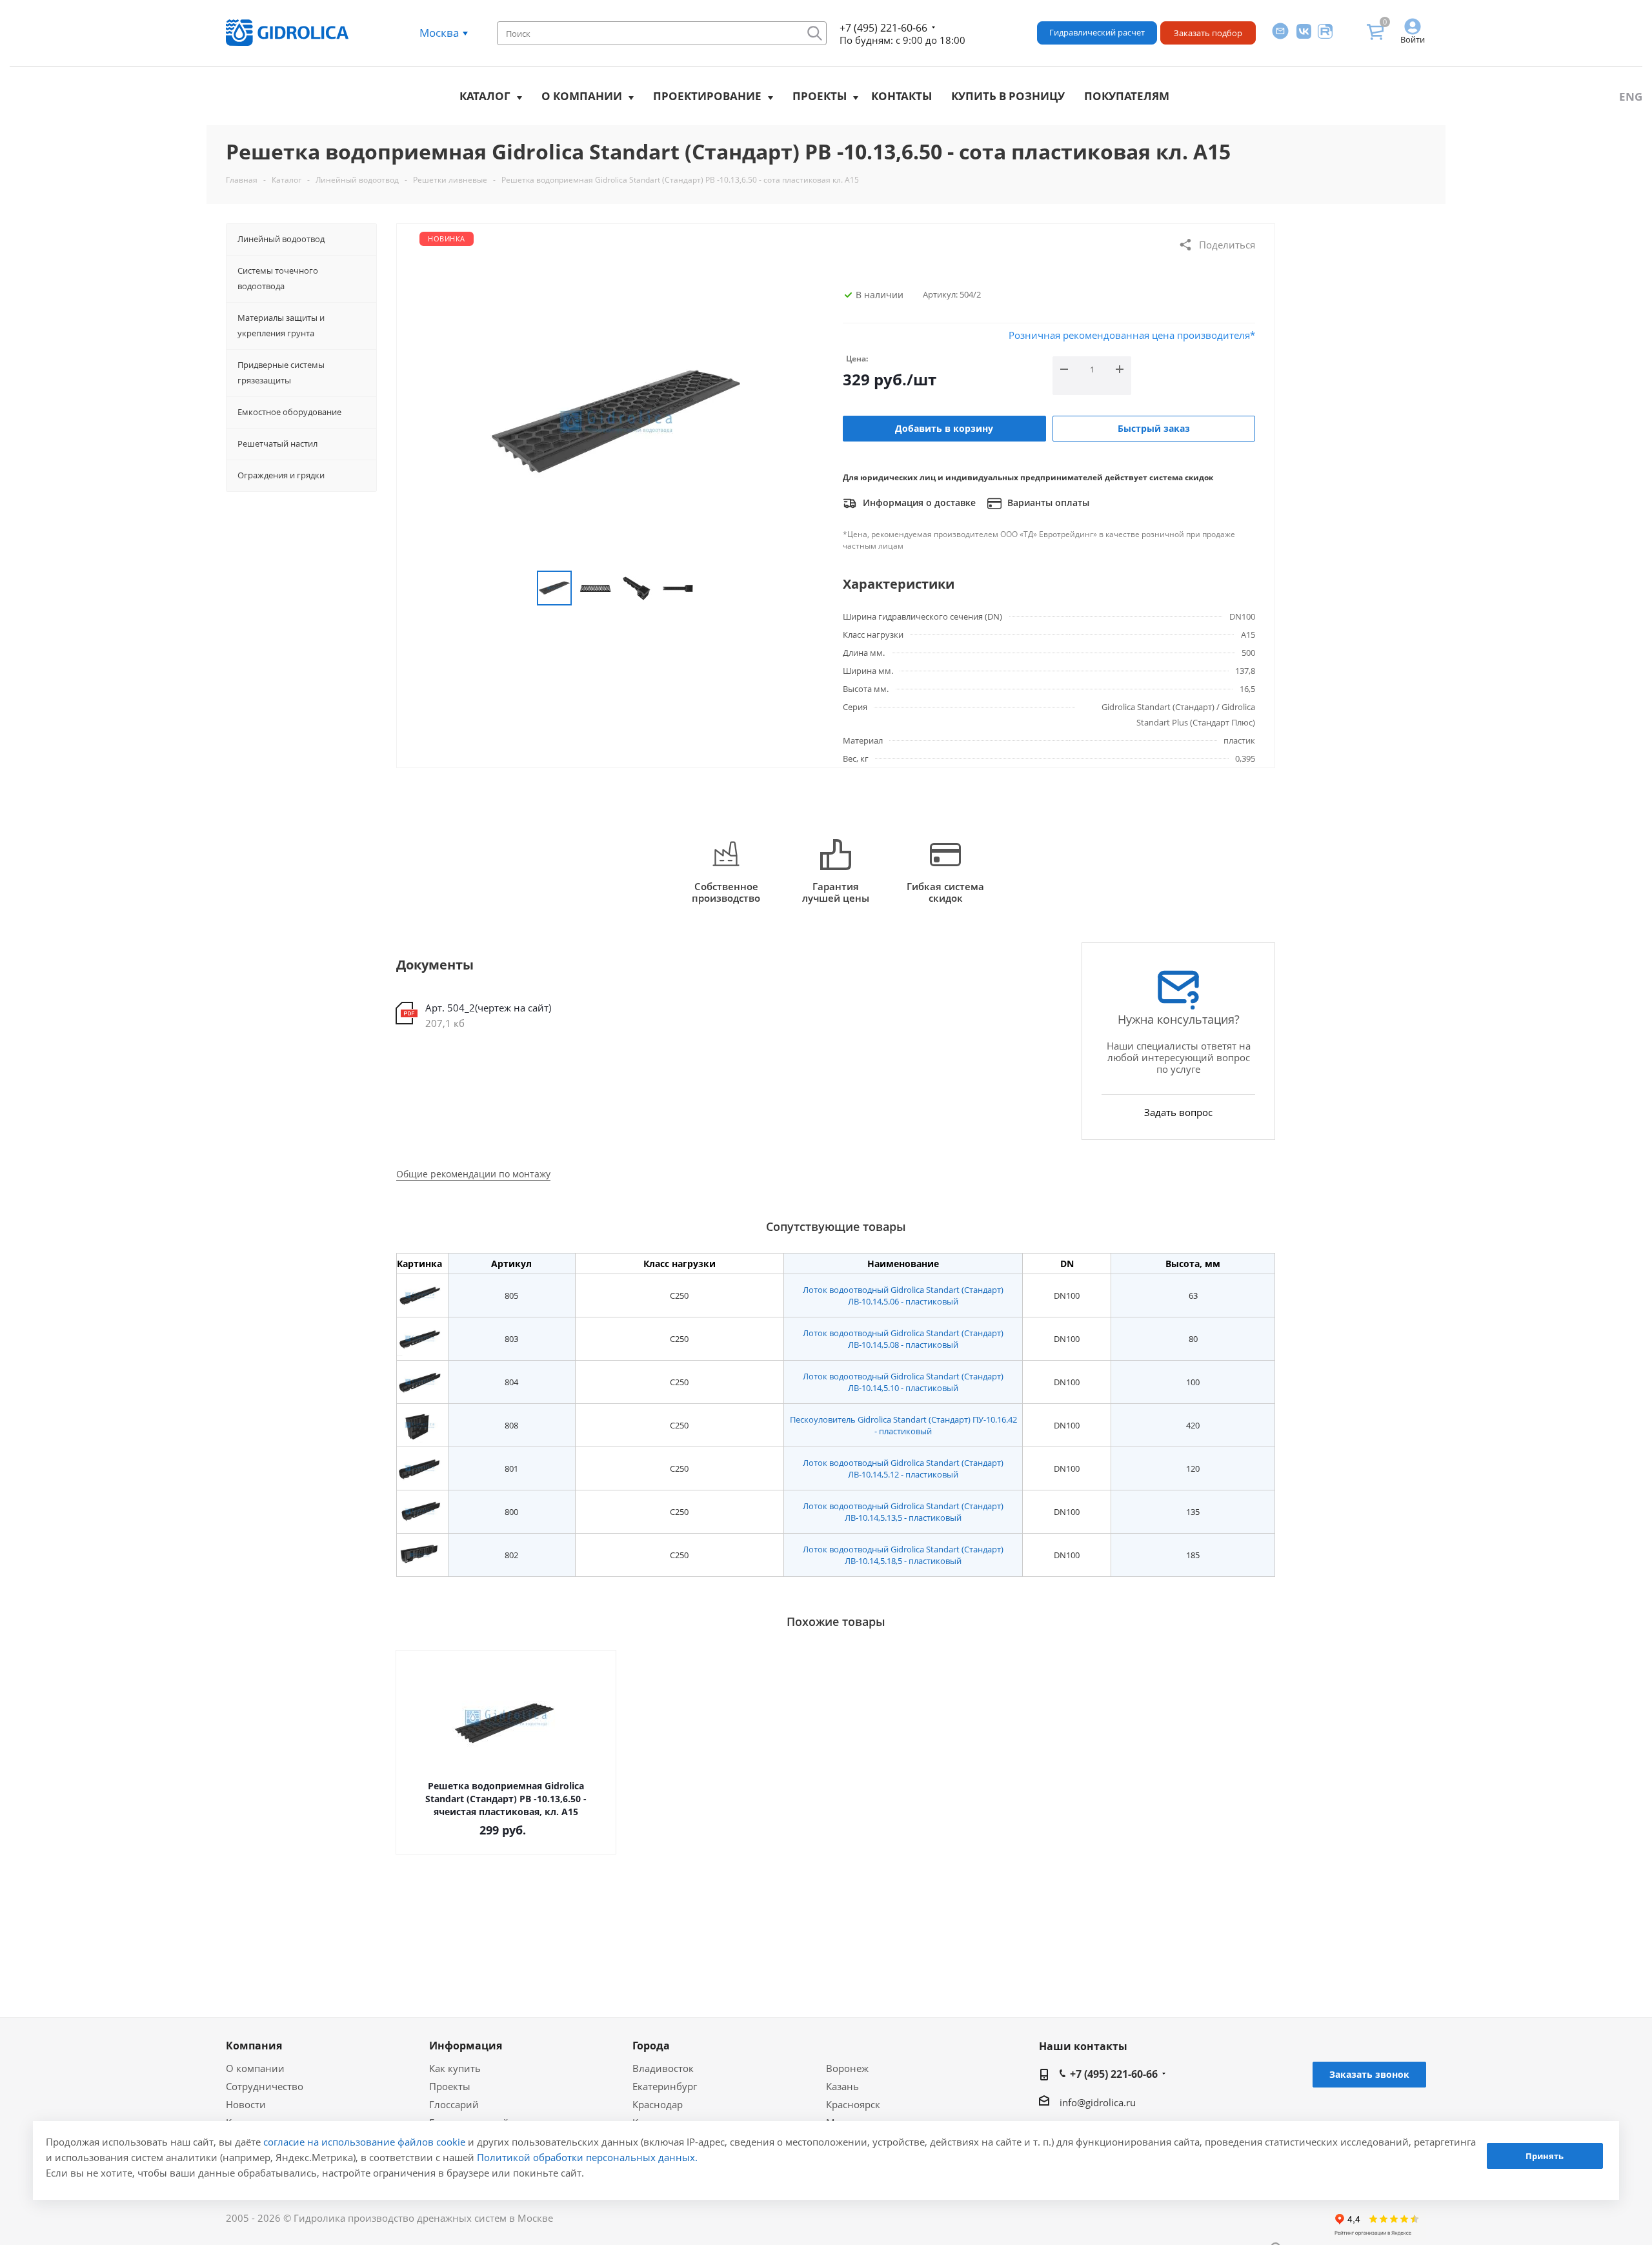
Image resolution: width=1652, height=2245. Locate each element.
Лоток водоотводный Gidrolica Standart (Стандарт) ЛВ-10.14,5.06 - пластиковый (903, 1295)
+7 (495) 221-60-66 (883, 28)
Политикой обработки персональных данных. (587, 2157)
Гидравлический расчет (1097, 32)
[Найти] (815, 33)
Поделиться (1227, 245)
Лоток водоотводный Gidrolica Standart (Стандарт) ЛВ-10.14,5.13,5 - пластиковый (903, 1512)
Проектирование (707, 96)
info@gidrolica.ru (1098, 2102)
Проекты (820, 96)
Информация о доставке (918, 503)
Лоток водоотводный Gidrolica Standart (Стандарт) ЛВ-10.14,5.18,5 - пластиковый (903, 1555)
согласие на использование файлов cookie (364, 2142)
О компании (582, 96)
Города (651, 2046)
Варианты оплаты (1047, 503)
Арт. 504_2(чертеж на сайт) (488, 1008)
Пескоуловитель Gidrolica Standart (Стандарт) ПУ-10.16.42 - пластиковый (903, 1425)
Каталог (485, 96)
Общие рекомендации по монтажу (473, 1174)
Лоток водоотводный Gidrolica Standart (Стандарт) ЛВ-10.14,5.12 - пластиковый (903, 1468)
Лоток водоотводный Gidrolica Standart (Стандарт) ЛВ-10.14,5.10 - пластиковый (903, 1382)
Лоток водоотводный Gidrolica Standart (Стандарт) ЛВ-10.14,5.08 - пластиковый (903, 1339)
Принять (1545, 2156)
